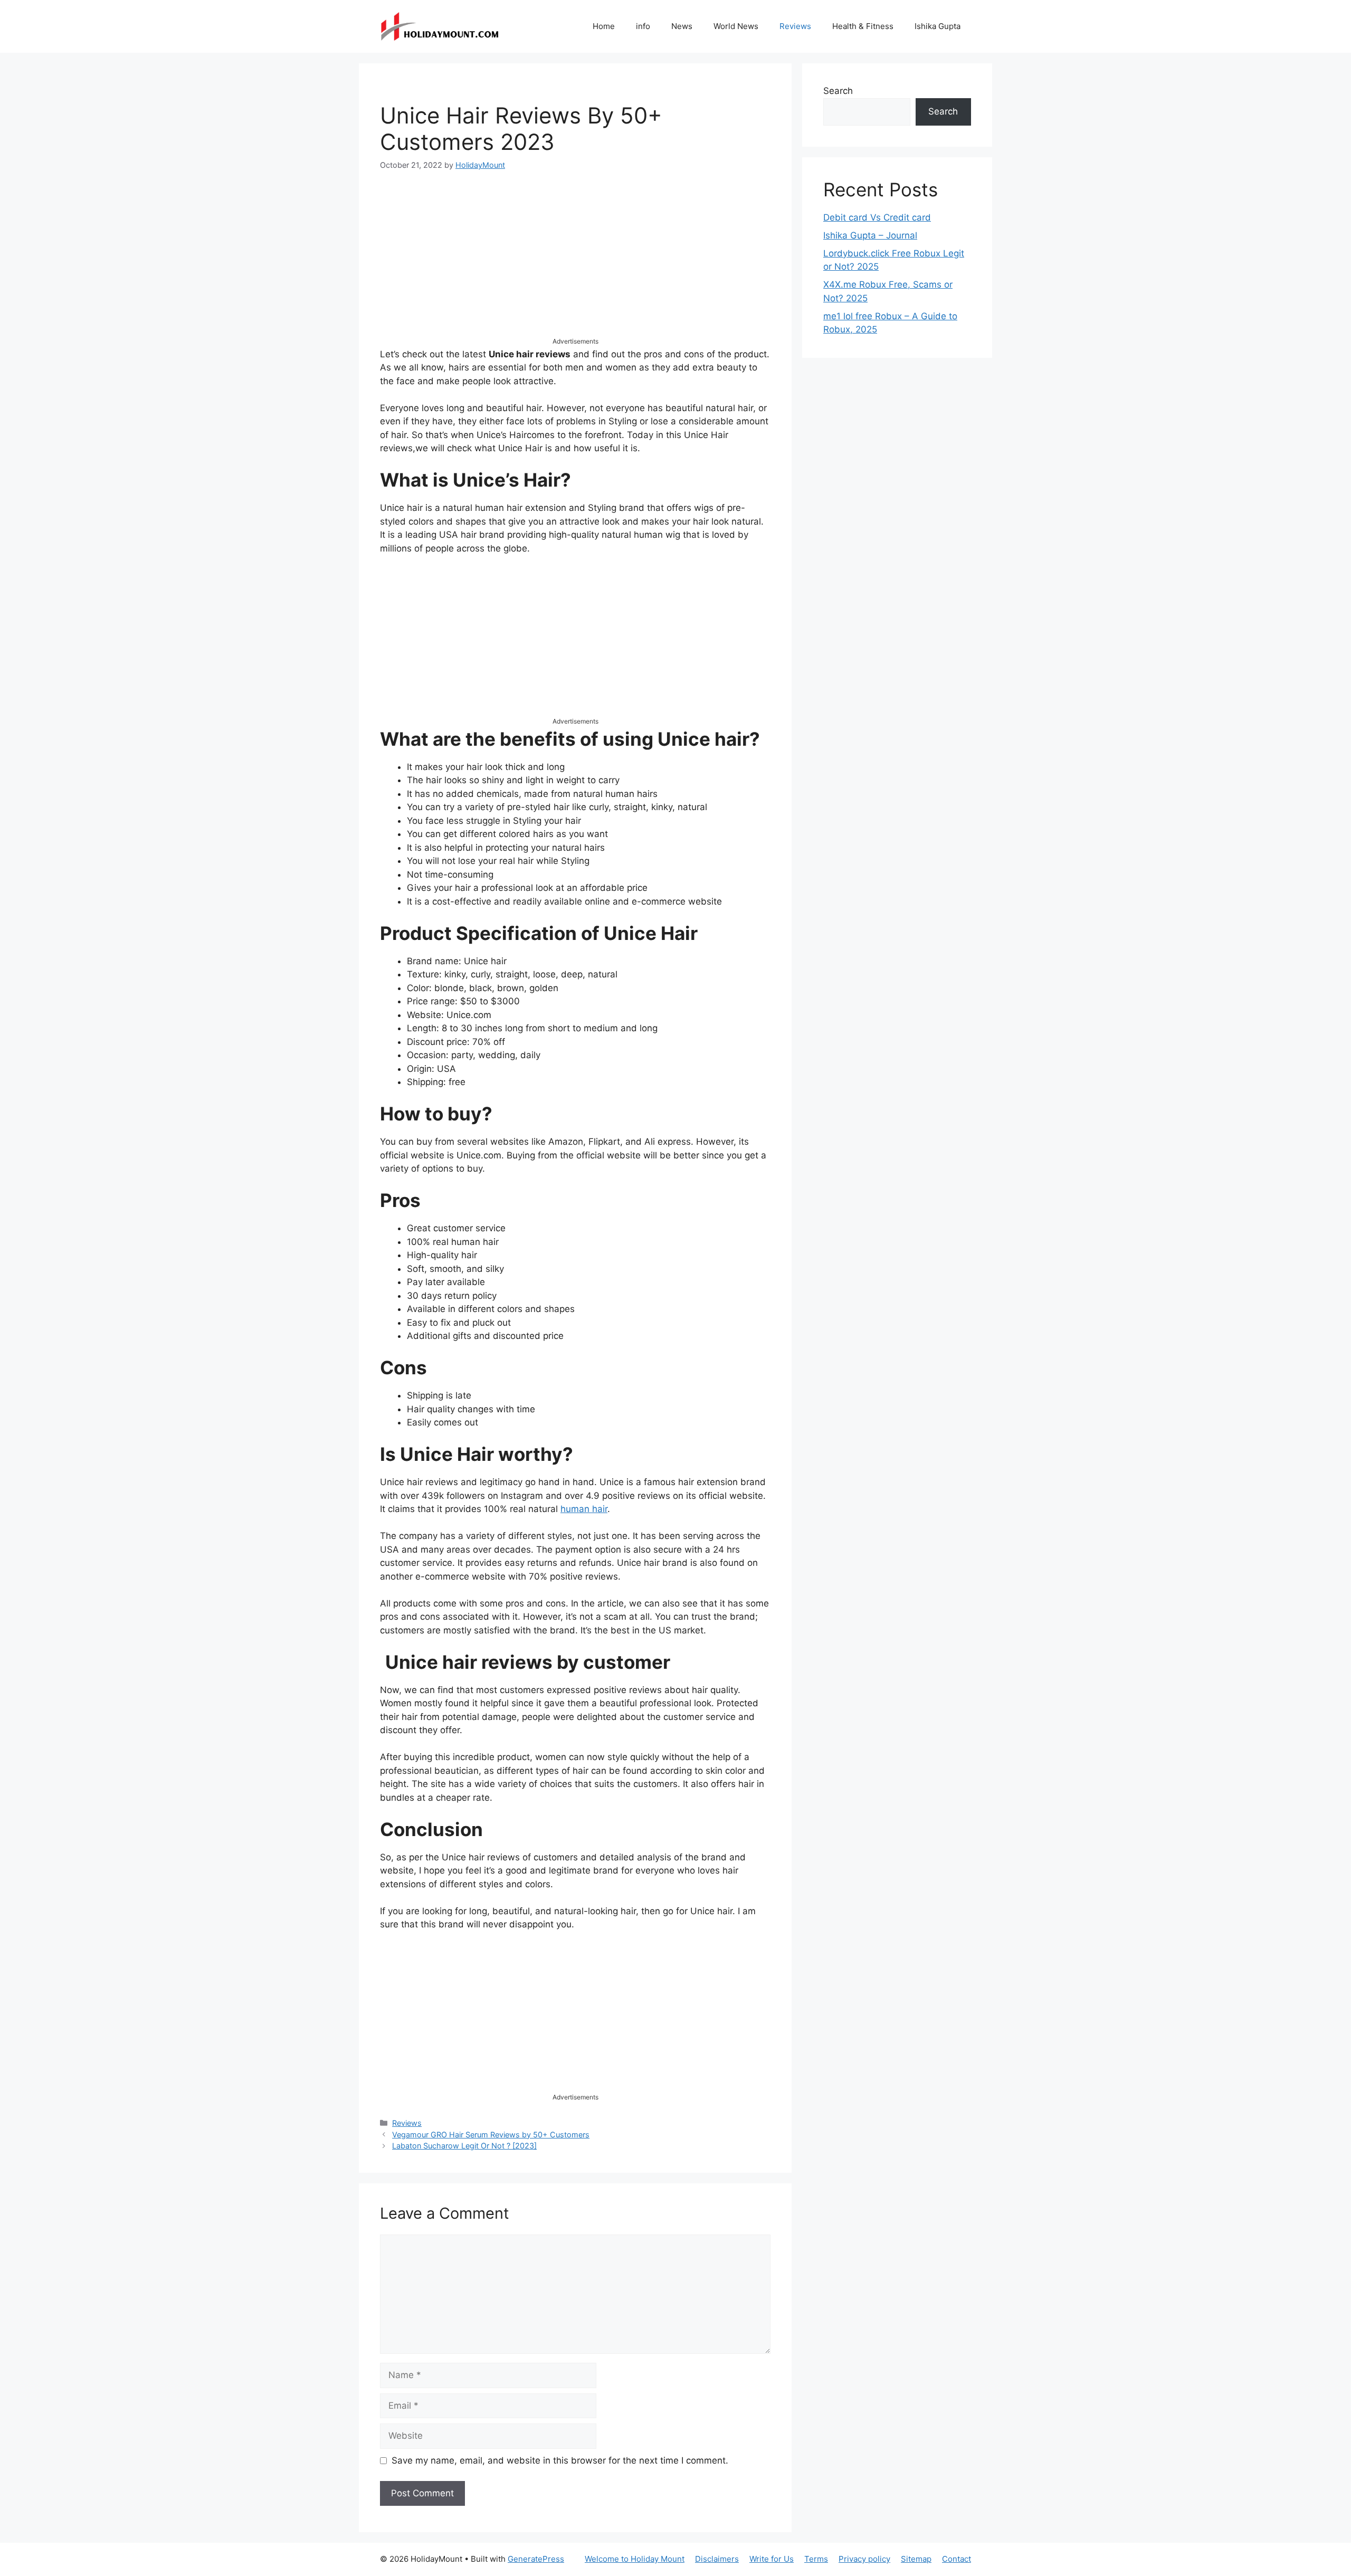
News (682, 26)
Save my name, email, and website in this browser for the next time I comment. (560, 2460)
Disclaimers (717, 2559)
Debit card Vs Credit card (877, 217)
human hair (584, 1509)
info (643, 26)
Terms (816, 2559)
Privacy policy (864, 2559)
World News (736, 26)
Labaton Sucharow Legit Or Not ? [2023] (464, 2146)
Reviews (795, 26)
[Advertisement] (575, 263)
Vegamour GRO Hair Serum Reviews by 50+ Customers (491, 2135)
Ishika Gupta (938, 26)
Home (604, 26)
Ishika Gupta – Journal (870, 235)
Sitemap (916, 2559)
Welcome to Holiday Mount (635, 2559)
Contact (957, 2559)
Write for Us (772, 2559)
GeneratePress (536, 2559)
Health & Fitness (863, 26)
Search (838, 91)
